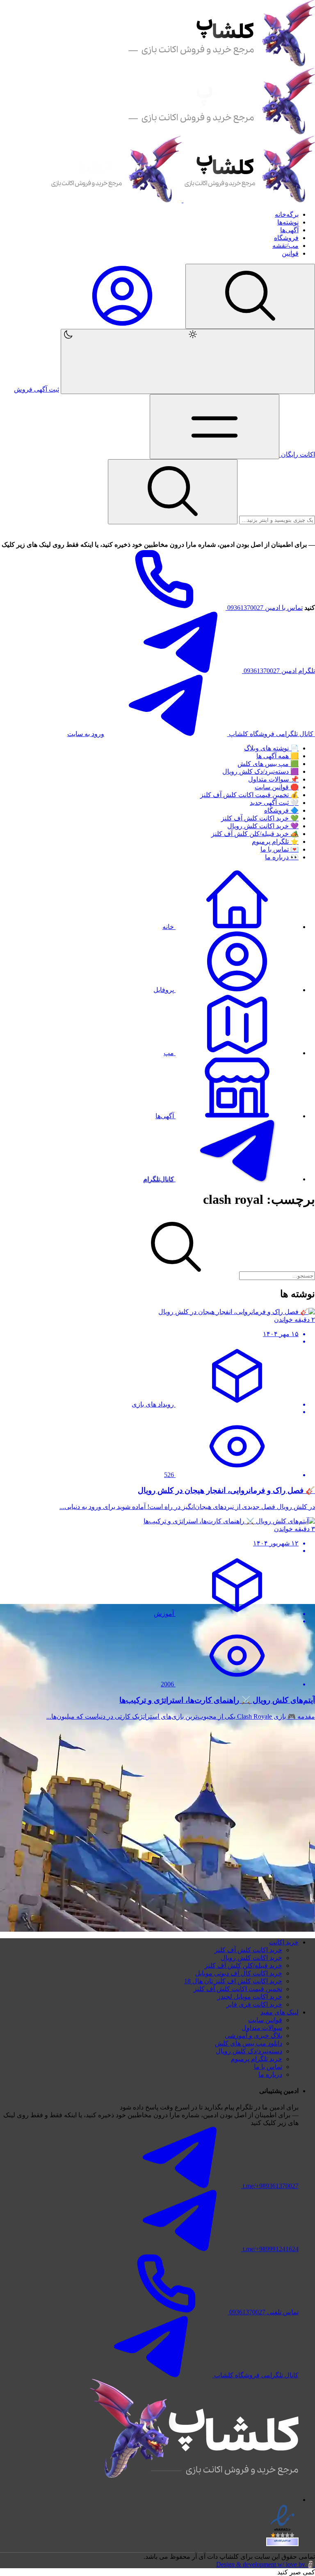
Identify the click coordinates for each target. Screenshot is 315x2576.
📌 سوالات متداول (273, 779)
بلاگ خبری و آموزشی (253, 2036)
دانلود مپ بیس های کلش (249, 2043)
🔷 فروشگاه (281, 810)
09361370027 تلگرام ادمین (278, 671)
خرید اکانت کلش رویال (251, 1958)
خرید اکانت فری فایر (254, 2004)
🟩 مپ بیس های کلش (268, 764)
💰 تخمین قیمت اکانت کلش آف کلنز (249, 795)
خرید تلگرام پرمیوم (257, 2059)
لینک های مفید (280, 2012)
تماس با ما (268, 2067)
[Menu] (250, 296)
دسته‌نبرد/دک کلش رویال (249, 2051)
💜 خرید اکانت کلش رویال (263, 826)
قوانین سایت (265, 2020)
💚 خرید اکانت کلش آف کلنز (260, 818)
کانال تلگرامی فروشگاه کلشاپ (271, 734)
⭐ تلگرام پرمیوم (275, 842)
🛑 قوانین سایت (277, 787)
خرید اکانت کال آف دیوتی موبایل (239, 1973)
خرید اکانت (284, 1942)
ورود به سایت (86, 734)
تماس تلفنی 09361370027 (263, 2312)
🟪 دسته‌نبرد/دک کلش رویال (260, 771)
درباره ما (270, 2074)
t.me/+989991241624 (270, 2249)
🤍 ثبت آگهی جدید (274, 803)
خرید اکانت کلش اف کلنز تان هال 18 (233, 1981)
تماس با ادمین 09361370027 (264, 608)
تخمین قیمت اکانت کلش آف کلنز (238, 1989)
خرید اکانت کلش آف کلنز (248, 1950)
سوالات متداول (262, 2028)
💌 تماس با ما (280, 849)
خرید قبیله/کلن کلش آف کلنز (243, 1965)
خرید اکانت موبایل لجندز (250, 1997)
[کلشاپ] (183, 200)
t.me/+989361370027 (270, 2186)
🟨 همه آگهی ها (277, 756)
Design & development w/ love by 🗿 (266, 2564)
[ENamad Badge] (282, 2542)
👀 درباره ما (282, 857)
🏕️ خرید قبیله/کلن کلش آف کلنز (255, 834)
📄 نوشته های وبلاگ (271, 748)
